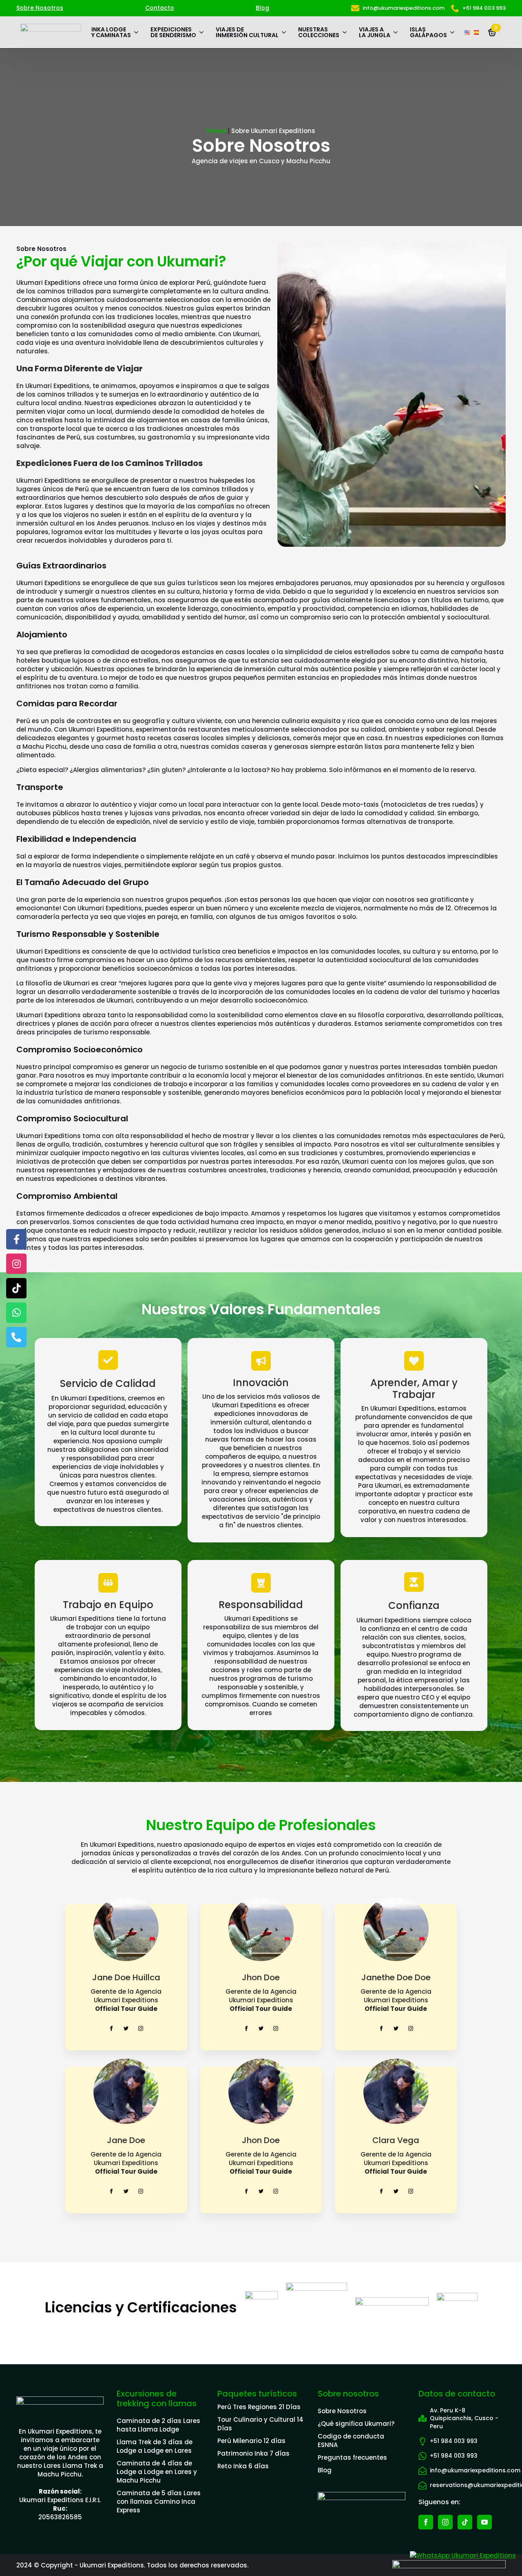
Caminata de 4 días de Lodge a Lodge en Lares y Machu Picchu (157, 2472)
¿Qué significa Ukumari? (356, 2424)
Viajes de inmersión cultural (247, 32)
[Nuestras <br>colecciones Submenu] (346, 32)
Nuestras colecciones (319, 32)
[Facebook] (16, 1239)
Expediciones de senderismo (173, 32)
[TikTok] (16, 1288)
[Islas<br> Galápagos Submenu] (454, 32)
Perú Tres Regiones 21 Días (259, 2407)
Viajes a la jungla (375, 32)
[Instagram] (16, 1264)
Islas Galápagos (428, 32)
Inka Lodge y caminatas (111, 32)
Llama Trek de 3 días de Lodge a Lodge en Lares (155, 2446)
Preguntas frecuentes (352, 2457)
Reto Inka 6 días (243, 2466)
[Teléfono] (16, 1337)
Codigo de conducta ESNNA (351, 2441)
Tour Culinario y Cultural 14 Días (260, 2424)
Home (216, 131)
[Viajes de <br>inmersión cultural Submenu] (285, 32)
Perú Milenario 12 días (251, 2441)
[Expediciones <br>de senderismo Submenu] (203, 32)
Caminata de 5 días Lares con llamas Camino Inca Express (159, 2502)
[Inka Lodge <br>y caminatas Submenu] (138, 32)
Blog (262, 8)
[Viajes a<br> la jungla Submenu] (397, 32)
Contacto (160, 8)
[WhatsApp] (16, 1313)
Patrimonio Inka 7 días (253, 2453)
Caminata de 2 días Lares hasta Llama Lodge (158, 2425)
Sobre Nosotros (40, 8)
